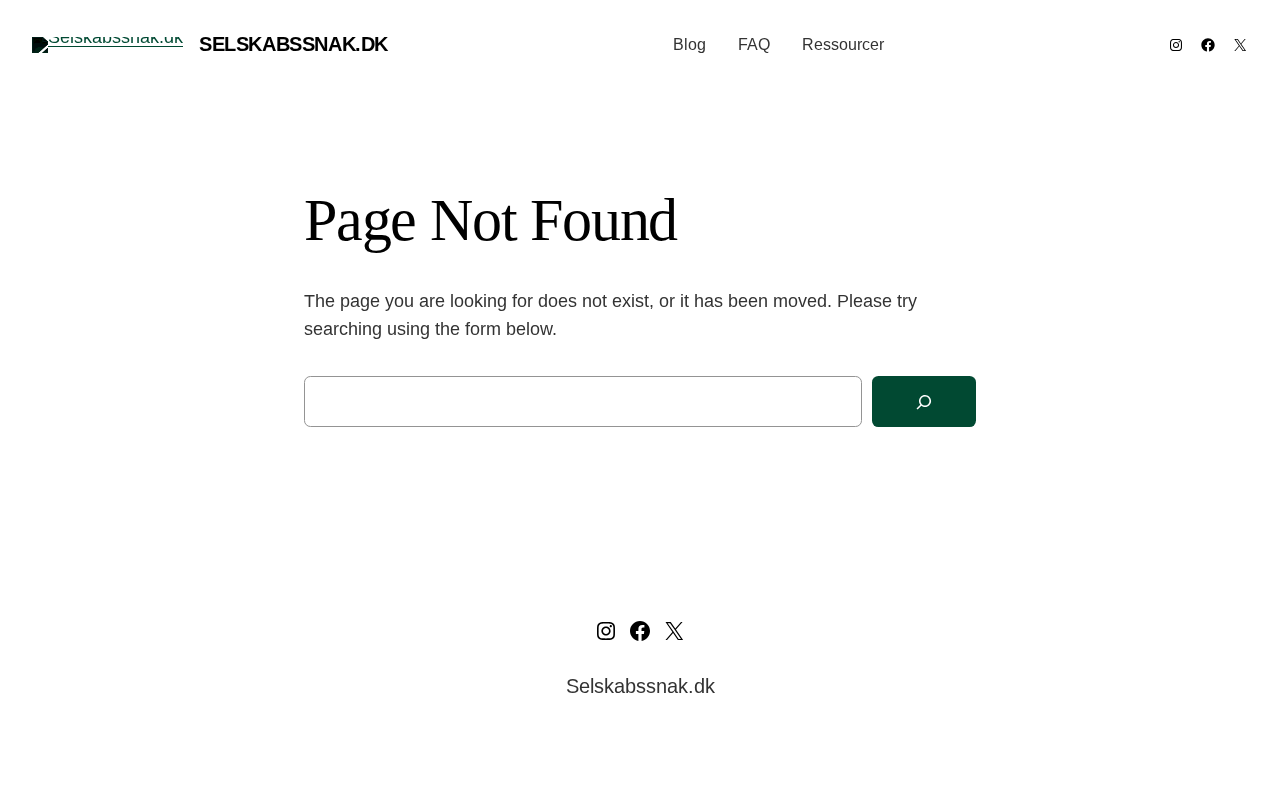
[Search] (924, 401)
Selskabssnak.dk (293, 44)
